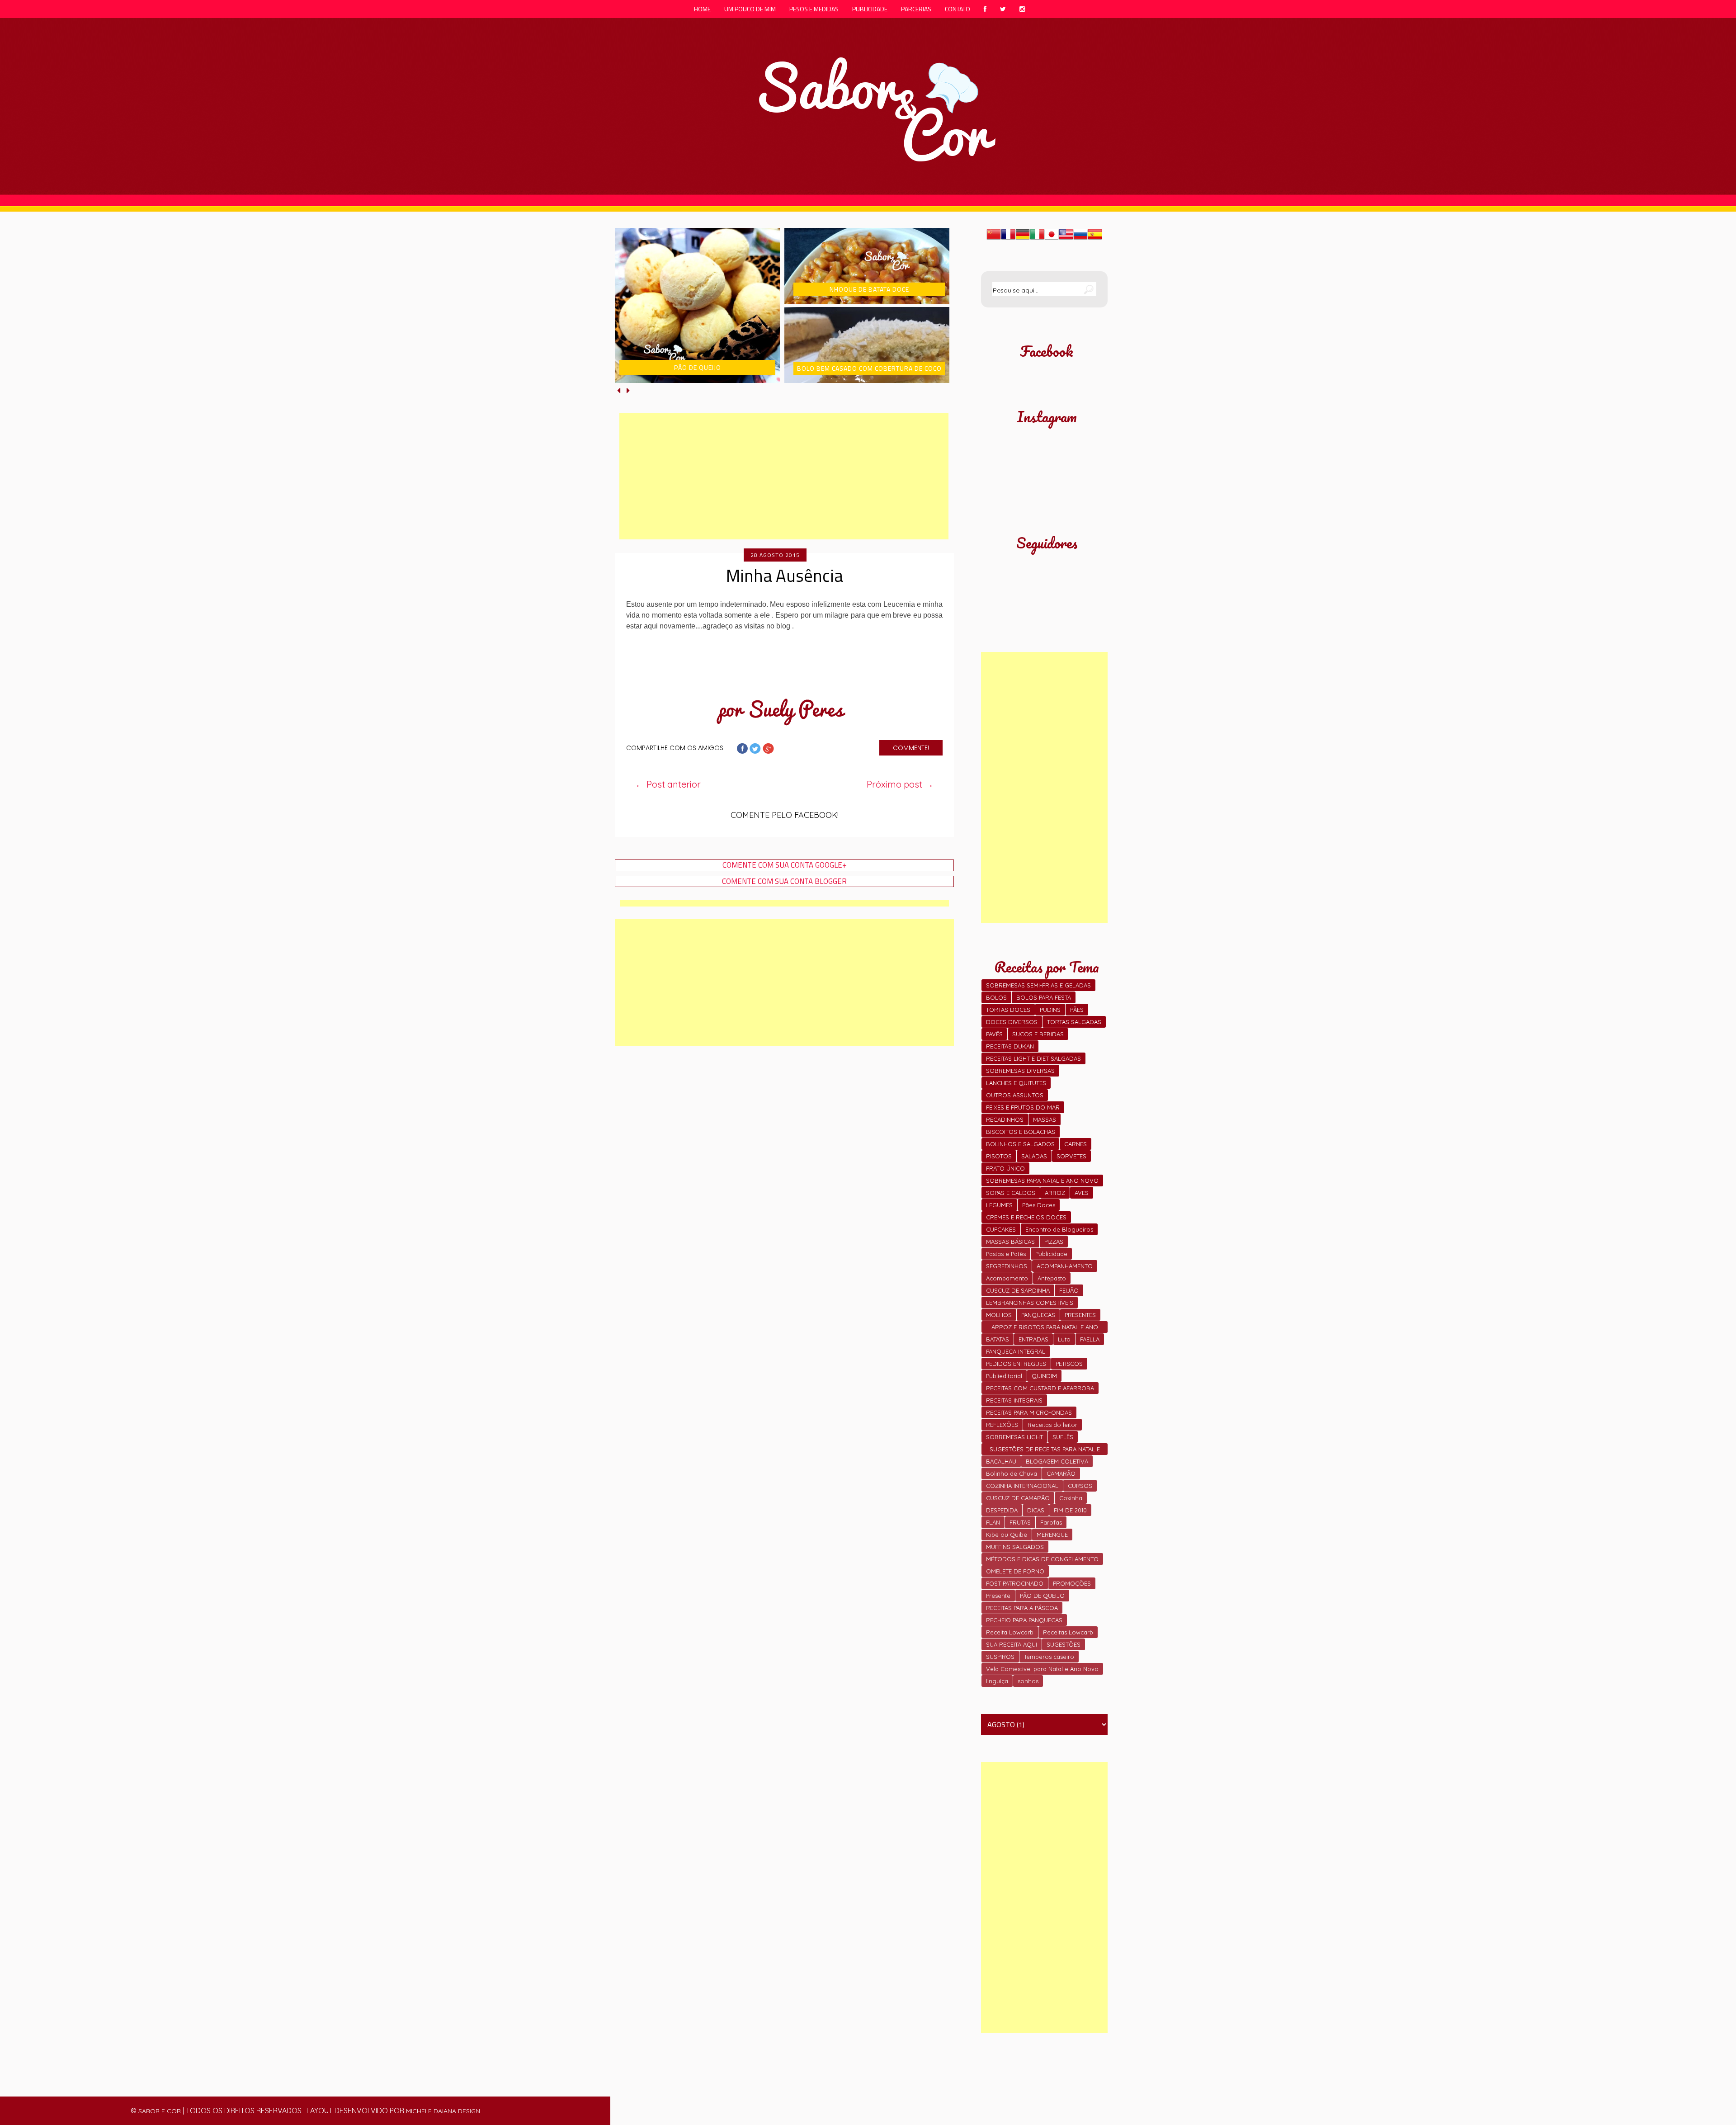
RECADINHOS (1005, 1119)
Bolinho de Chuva (1012, 1473)
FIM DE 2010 (1070, 1510)
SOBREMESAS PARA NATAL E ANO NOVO (1042, 1181)
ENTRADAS (1033, 1339)
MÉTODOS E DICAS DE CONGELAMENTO (1042, 1559)
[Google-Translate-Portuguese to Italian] (1037, 239)
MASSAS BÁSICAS (1010, 1242)
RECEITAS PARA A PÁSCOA (1022, 1608)
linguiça (997, 1681)
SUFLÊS (1063, 1437)
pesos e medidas (814, 9)
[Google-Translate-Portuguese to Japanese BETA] (1052, 239)
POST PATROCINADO (1015, 1583)
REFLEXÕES (1002, 1425)
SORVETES (1071, 1156)
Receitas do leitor (1052, 1425)
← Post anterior (668, 784)
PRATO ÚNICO (1005, 1168)
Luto (1064, 1339)
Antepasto (1052, 1278)
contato (958, 9)
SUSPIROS (1000, 1657)
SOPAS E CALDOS (1011, 1193)
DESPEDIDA (1002, 1510)
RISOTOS (999, 1156)
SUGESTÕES (1064, 1644)
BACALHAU (1001, 1461)
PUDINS (1050, 1010)
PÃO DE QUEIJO (1042, 1596)
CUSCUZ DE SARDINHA (1018, 1290)
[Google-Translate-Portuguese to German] (1023, 239)
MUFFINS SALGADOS (1015, 1547)
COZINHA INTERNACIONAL (1022, 1486)
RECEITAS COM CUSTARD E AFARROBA (1040, 1388)
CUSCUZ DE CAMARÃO (1018, 1498)
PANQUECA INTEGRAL (1016, 1351)
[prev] (620, 390)
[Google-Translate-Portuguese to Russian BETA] (1080, 239)
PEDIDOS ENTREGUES (1016, 1364)
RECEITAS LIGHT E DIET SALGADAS (1033, 1058)
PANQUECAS (1038, 1315)
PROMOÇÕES (1072, 1583)
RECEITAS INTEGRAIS (1014, 1400)
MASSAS (1045, 1119)
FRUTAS (1020, 1522)
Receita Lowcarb (1010, 1632)
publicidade (870, 9)
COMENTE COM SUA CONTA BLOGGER (784, 881)
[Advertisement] (784, 476)
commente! (911, 748)
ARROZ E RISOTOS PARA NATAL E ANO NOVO (1045, 1328)
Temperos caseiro (1049, 1657)
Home (702, 9)
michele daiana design (443, 2111)
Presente (998, 1596)
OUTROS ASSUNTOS (1015, 1095)
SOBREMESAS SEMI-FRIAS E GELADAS (1038, 985)
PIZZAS (1054, 1242)
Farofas (1051, 1522)
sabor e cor (160, 2111)
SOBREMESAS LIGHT (1014, 1437)
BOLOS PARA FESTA (1044, 997)
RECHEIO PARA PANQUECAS (1024, 1620)
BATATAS (998, 1339)
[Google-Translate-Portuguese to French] (1008, 239)
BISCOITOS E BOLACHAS (1021, 1132)
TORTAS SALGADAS (1074, 1022)
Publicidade (1051, 1254)
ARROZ (1055, 1193)
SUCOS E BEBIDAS (1038, 1034)
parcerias (916, 9)
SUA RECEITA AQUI (1012, 1644)
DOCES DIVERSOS (1012, 1022)
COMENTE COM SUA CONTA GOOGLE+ (785, 865)
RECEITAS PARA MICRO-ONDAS (1029, 1412)
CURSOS (1080, 1486)
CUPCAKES (1001, 1229)
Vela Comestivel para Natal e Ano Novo (1042, 1669)
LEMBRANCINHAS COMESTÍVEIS (1030, 1303)
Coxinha (1071, 1498)
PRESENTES (1080, 1315)
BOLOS (996, 997)
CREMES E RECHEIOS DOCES (1026, 1217)
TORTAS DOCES (1008, 1010)
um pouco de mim (750, 9)
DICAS (1036, 1510)
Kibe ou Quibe (1007, 1535)
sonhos (1028, 1681)
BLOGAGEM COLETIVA (1057, 1461)
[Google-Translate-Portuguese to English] (1066, 239)
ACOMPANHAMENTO (1065, 1266)
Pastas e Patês (1006, 1254)
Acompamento (1007, 1278)
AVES (1082, 1193)
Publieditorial (1004, 1376)
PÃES (1077, 1010)
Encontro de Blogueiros (1059, 1229)
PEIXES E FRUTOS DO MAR (1023, 1107)
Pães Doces (1039, 1205)
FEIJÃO (1069, 1290)
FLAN (993, 1522)
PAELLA (1090, 1339)
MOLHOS (999, 1315)
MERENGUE (1052, 1535)
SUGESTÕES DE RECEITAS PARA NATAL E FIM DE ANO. (1045, 1450)
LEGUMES (999, 1205)
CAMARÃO (1061, 1473)
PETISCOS (1069, 1364)
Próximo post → (900, 784)
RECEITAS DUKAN (1010, 1046)
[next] (628, 390)
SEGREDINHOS (1007, 1266)
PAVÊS (994, 1034)
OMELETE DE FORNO (1015, 1571)
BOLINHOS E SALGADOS (1020, 1144)
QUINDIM (1044, 1376)
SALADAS (1034, 1156)
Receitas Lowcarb (1068, 1632)
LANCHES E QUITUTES (1016, 1083)
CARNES (1076, 1144)
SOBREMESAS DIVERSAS (1020, 1071)
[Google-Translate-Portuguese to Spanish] (1095, 239)
